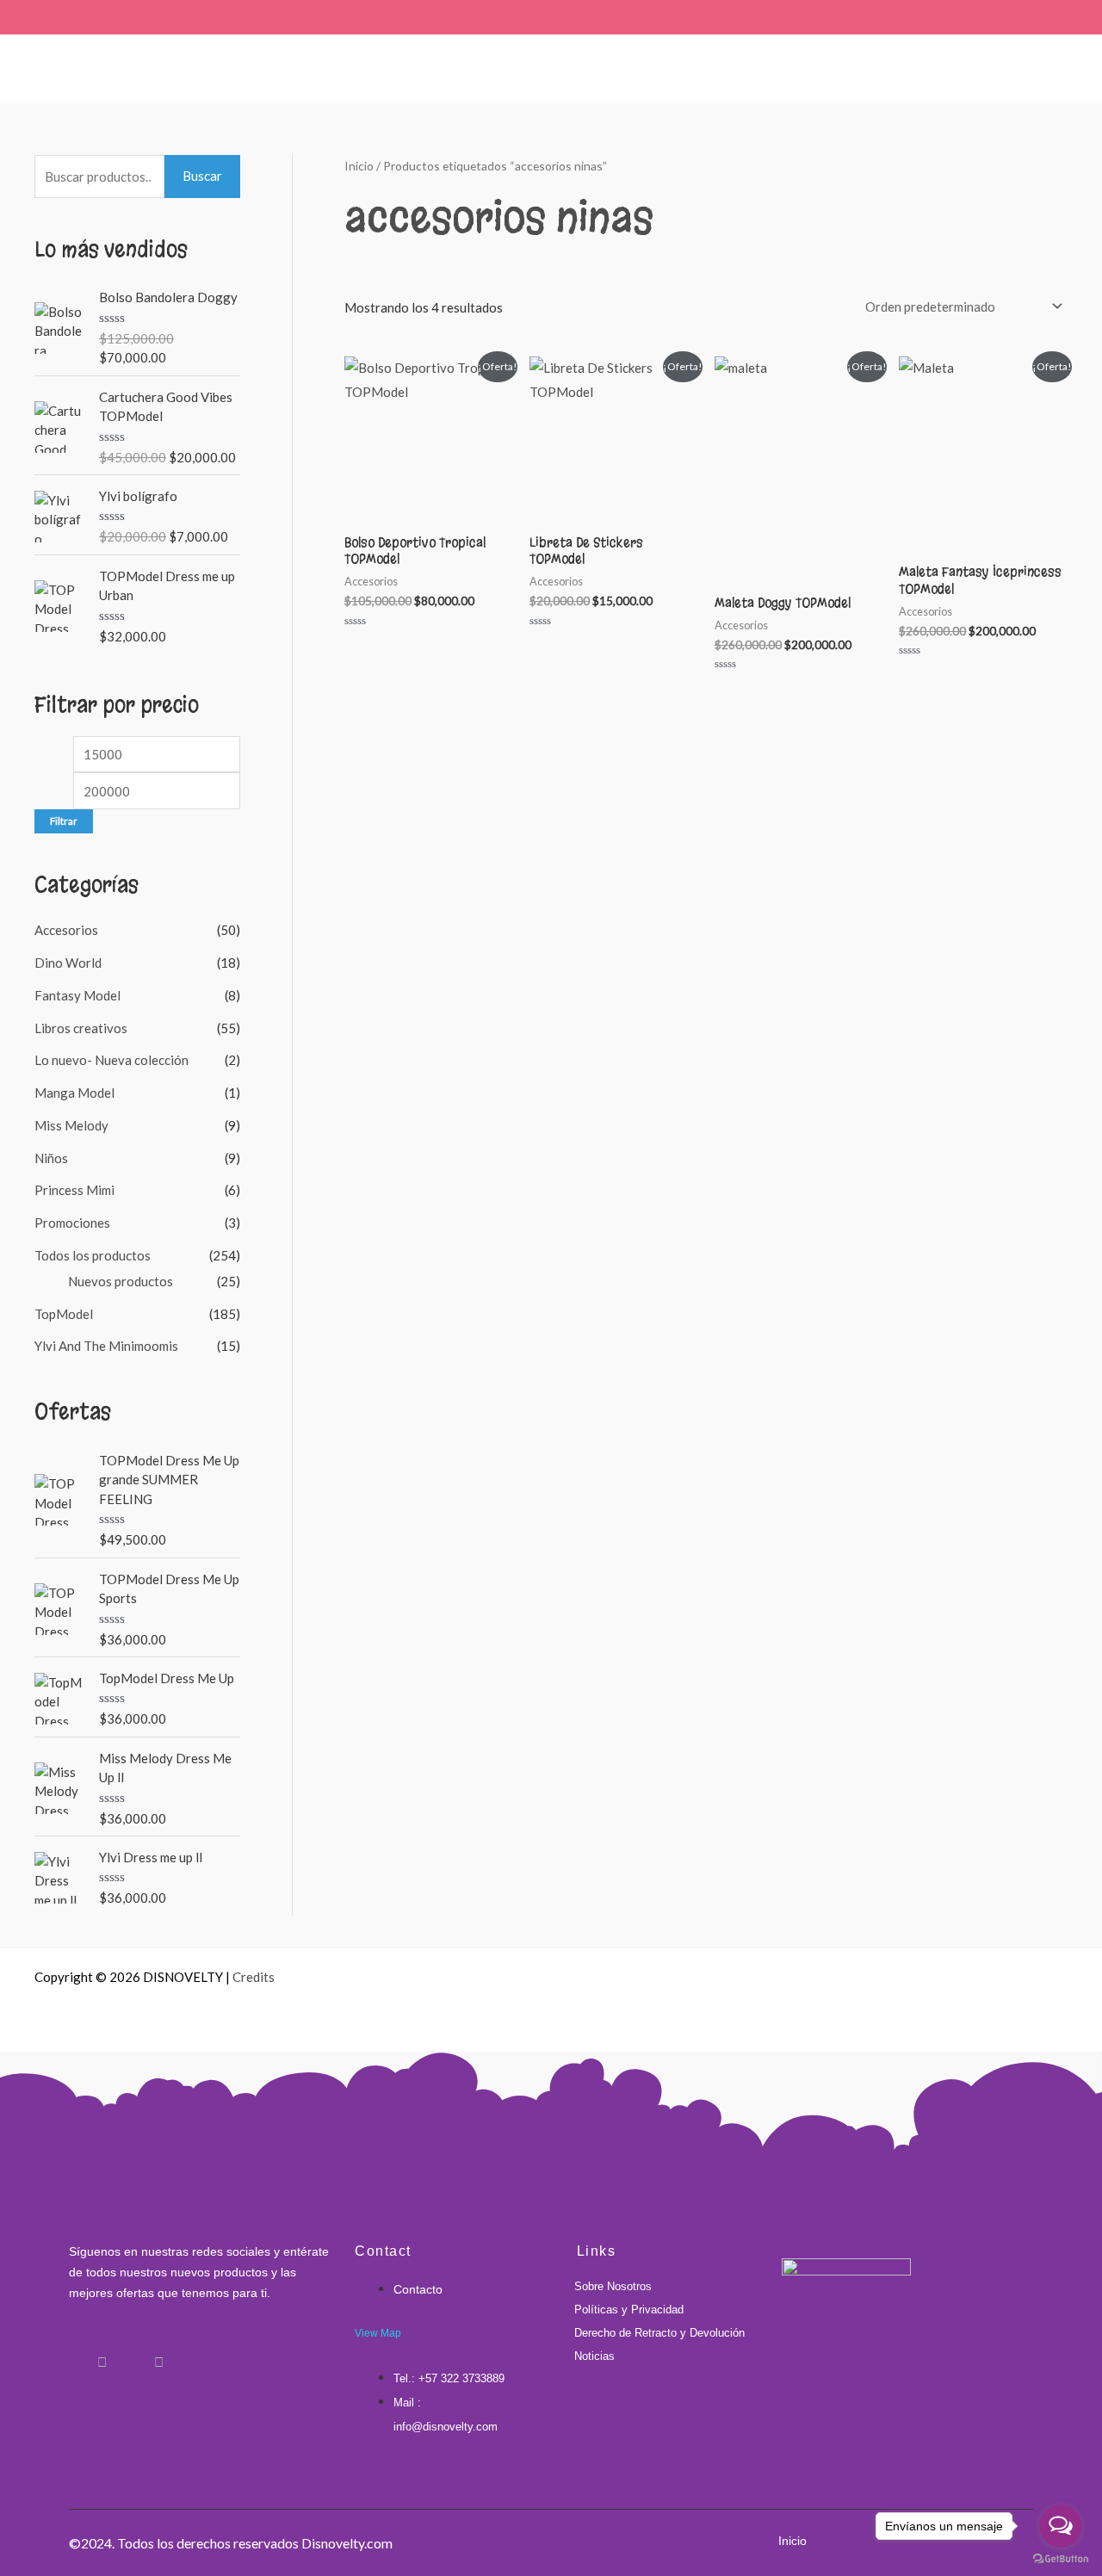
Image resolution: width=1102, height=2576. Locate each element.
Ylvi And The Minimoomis (106, 1346)
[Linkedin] (130, 2354)
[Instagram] (102, 2354)
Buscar (202, 176)
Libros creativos (81, 1028)
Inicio (359, 166)
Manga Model (74, 1093)
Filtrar (64, 821)
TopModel (64, 1314)
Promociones (72, 1223)
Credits (254, 1977)
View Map (378, 2333)
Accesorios (66, 930)
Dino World (68, 963)
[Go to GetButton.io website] (1061, 2559)
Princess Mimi (74, 1190)
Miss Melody (71, 1125)
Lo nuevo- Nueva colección (111, 1060)
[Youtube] (158, 2354)
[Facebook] (73, 2354)
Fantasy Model (77, 995)
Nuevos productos (121, 1281)
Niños (51, 1158)
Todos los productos (93, 1255)
